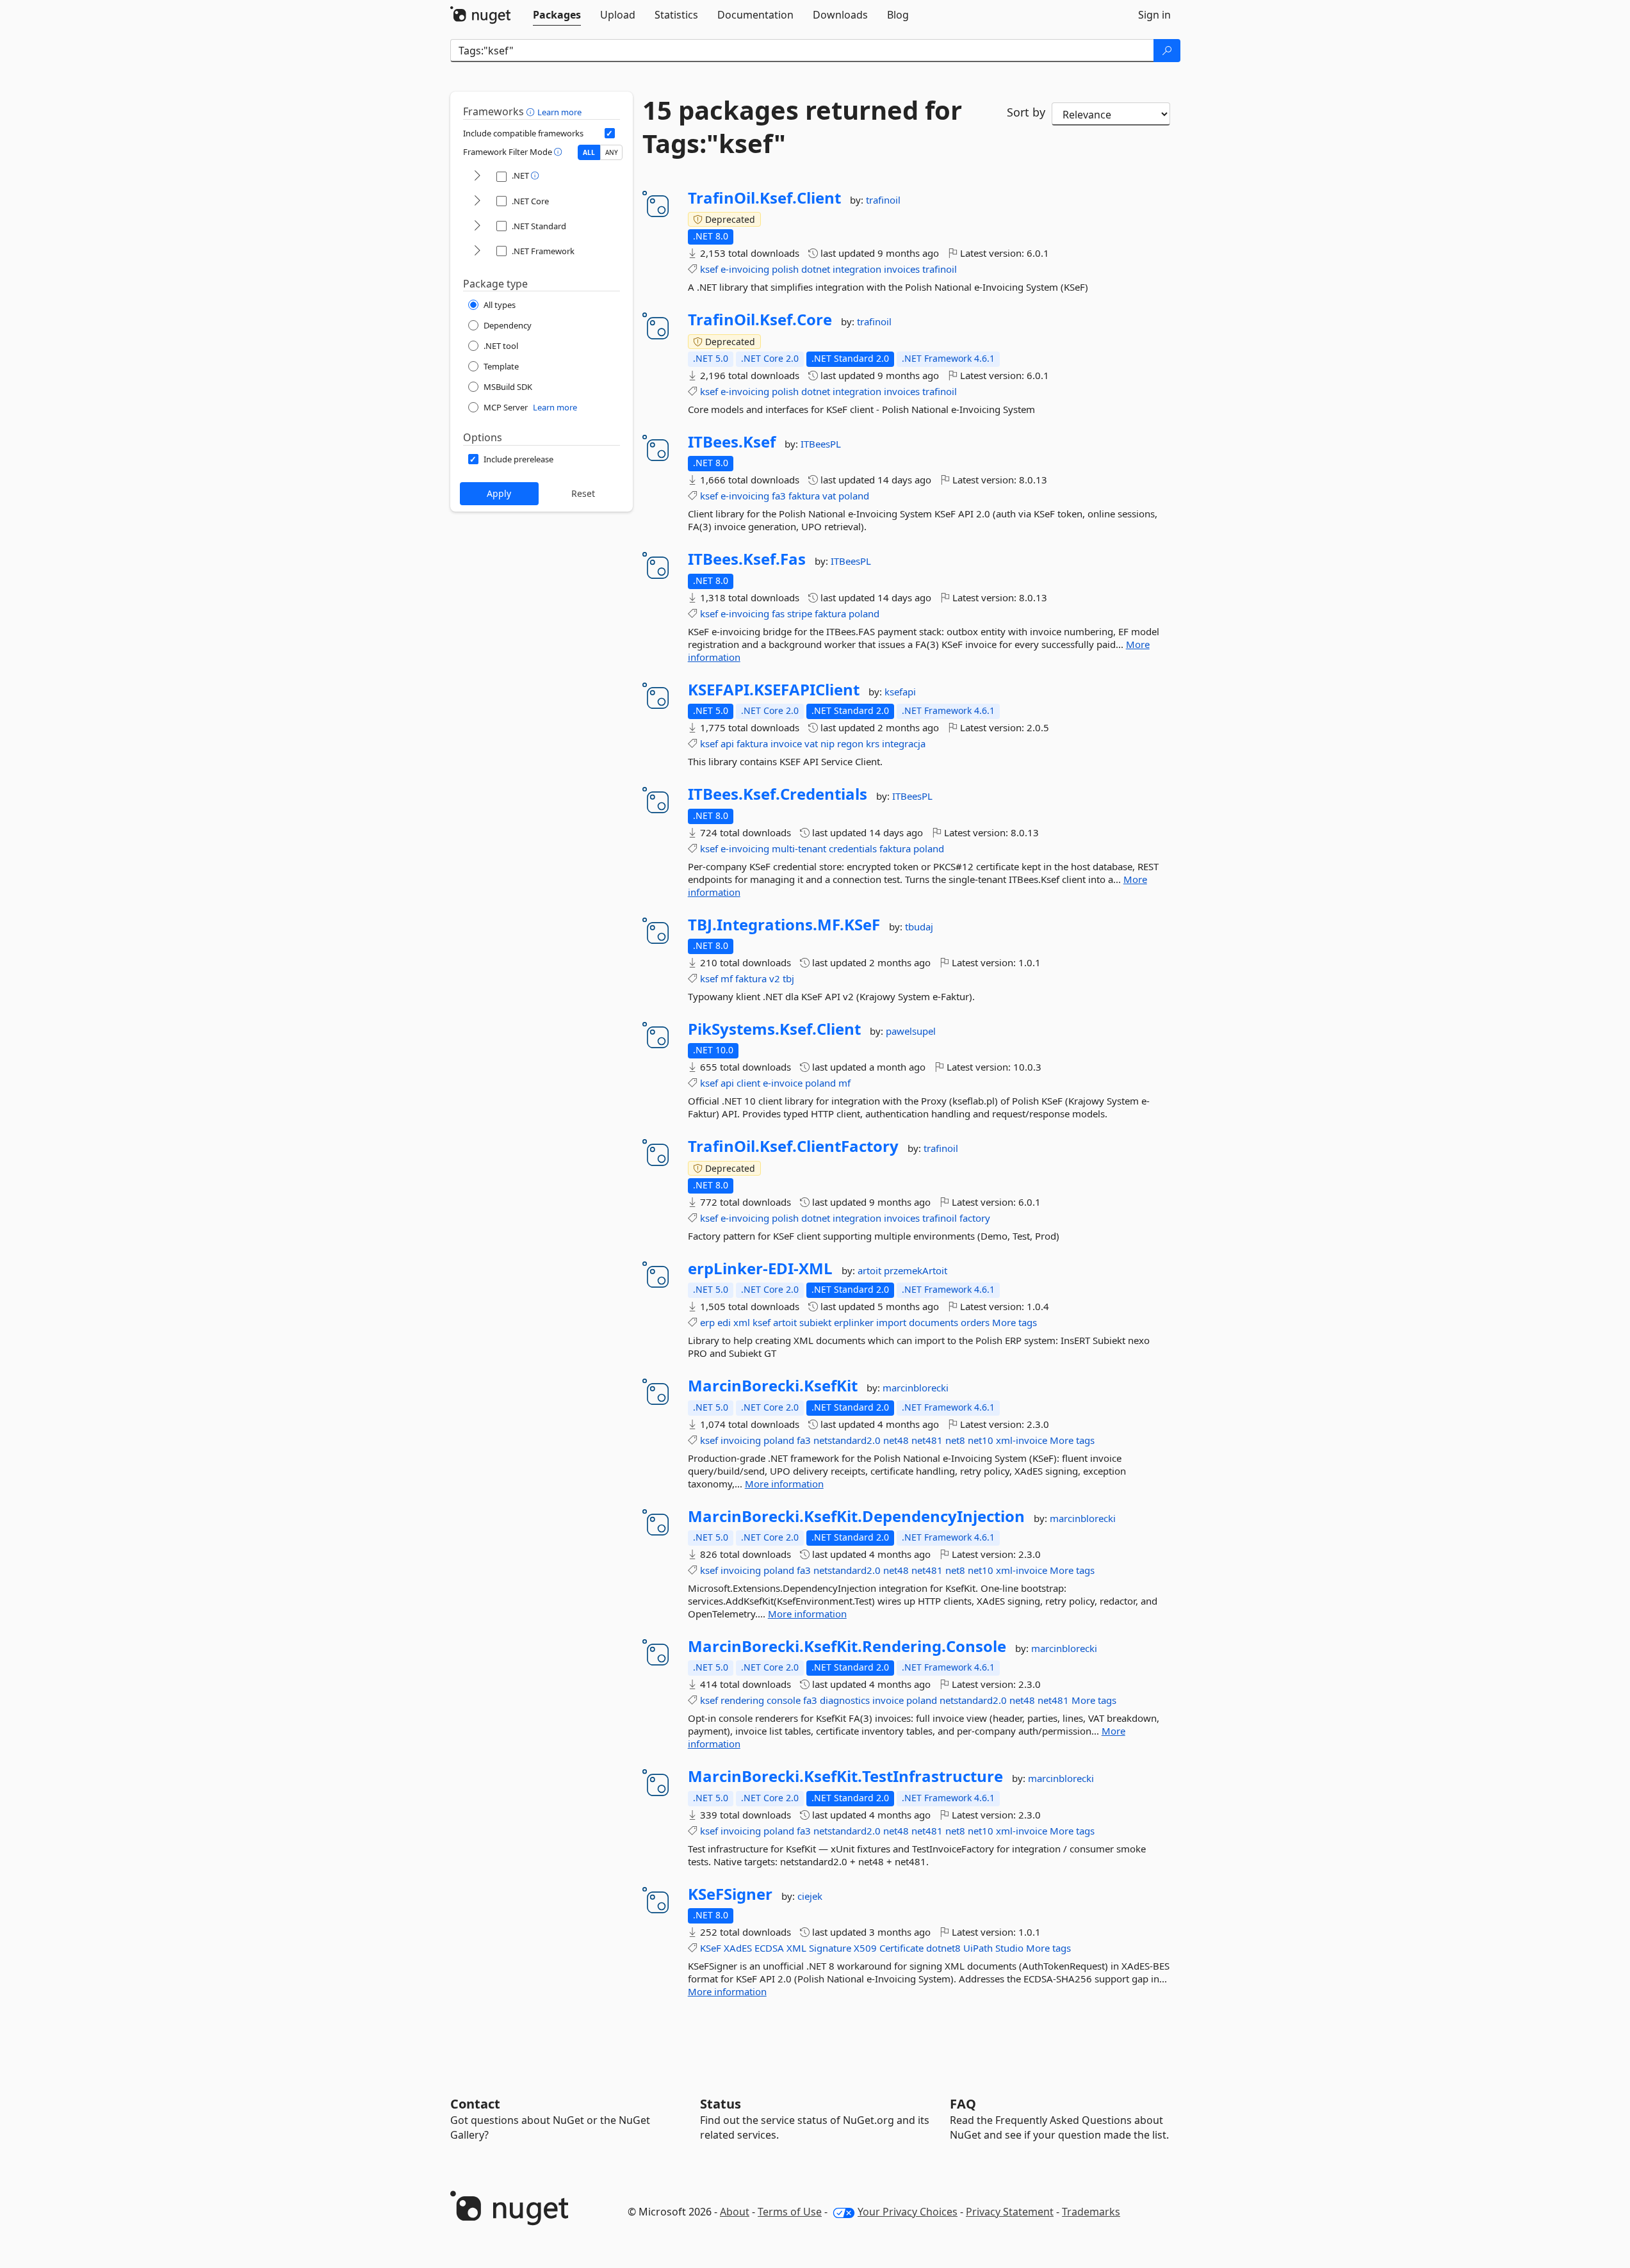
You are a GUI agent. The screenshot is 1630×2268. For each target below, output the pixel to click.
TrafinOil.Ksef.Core (760, 320)
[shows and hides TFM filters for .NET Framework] (477, 251)
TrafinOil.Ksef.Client (764, 198)
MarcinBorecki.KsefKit (773, 1386)
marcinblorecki (916, 1388)
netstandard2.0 (847, 1440)
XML (796, 1948)
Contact (475, 2104)
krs (873, 743)
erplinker (854, 1322)
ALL (589, 152)
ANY (612, 152)
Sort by (1026, 112)
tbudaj (919, 927)
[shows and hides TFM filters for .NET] (477, 176)
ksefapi (900, 692)
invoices (902, 269)
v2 (775, 978)
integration (857, 269)
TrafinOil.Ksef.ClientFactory (793, 1146)
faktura (804, 496)
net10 (981, 1440)
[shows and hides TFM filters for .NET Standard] (477, 226)
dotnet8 (943, 1948)
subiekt (815, 1322)
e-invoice (783, 1083)
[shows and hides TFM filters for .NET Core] (477, 201)
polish (785, 269)
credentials (853, 848)
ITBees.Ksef (732, 442)
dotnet (816, 269)
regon (850, 743)
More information (784, 1484)
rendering (742, 1700)
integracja (904, 743)
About (735, 2212)
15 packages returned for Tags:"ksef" (802, 127)
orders (975, 1322)
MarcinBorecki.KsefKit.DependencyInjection (856, 1516)
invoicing (741, 1440)
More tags (1015, 1322)
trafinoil (883, 200)
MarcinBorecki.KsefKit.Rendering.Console (847, 1646)
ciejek (810, 1896)
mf (727, 978)
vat (829, 496)
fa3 (779, 496)
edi (724, 1322)
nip (827, 743)
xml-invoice (1022, 1440)
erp (707, 1322)
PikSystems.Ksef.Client (774, 1029)
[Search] (1167, 51)
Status (721, 2104)
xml (742, 1322)
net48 (896, 1440)
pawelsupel (911, 1031)
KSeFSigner (730, 1894)
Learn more (559, 112)
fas (778, 613)
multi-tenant (799, 848)
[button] (532, 111)
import (891, 1322)
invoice (786, 743)
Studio (1009, 1948)
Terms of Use (790, 2212)
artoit (871, 1270)
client (748, 1083)
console (784, 1700)
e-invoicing (745, 269)
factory (975, 1218)
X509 (865, 1948)
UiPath (978, 1948)
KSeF (711, 1948)
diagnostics (845, 1700)
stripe (800, 613)
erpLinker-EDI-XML (760, 1268)
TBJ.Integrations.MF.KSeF (784, 925)
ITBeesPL (821, 444)
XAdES (738, 1948)
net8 (955, 1440)
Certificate (901, 1948)
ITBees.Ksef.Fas (747, 559)
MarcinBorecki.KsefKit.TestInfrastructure (845, 1776)
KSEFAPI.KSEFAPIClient (774, 690)
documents (933, 1322)
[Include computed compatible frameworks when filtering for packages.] (610, 133)
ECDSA (769, 1948)
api (727, 743)
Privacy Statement (1010, 2212)
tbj (788, 978)
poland (854, 496)
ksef (709, 269)
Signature (830, 1948)
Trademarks (1091, 2212)
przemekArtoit (916, 1270)
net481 (927, 1440)
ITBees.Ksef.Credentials (778, 794)
